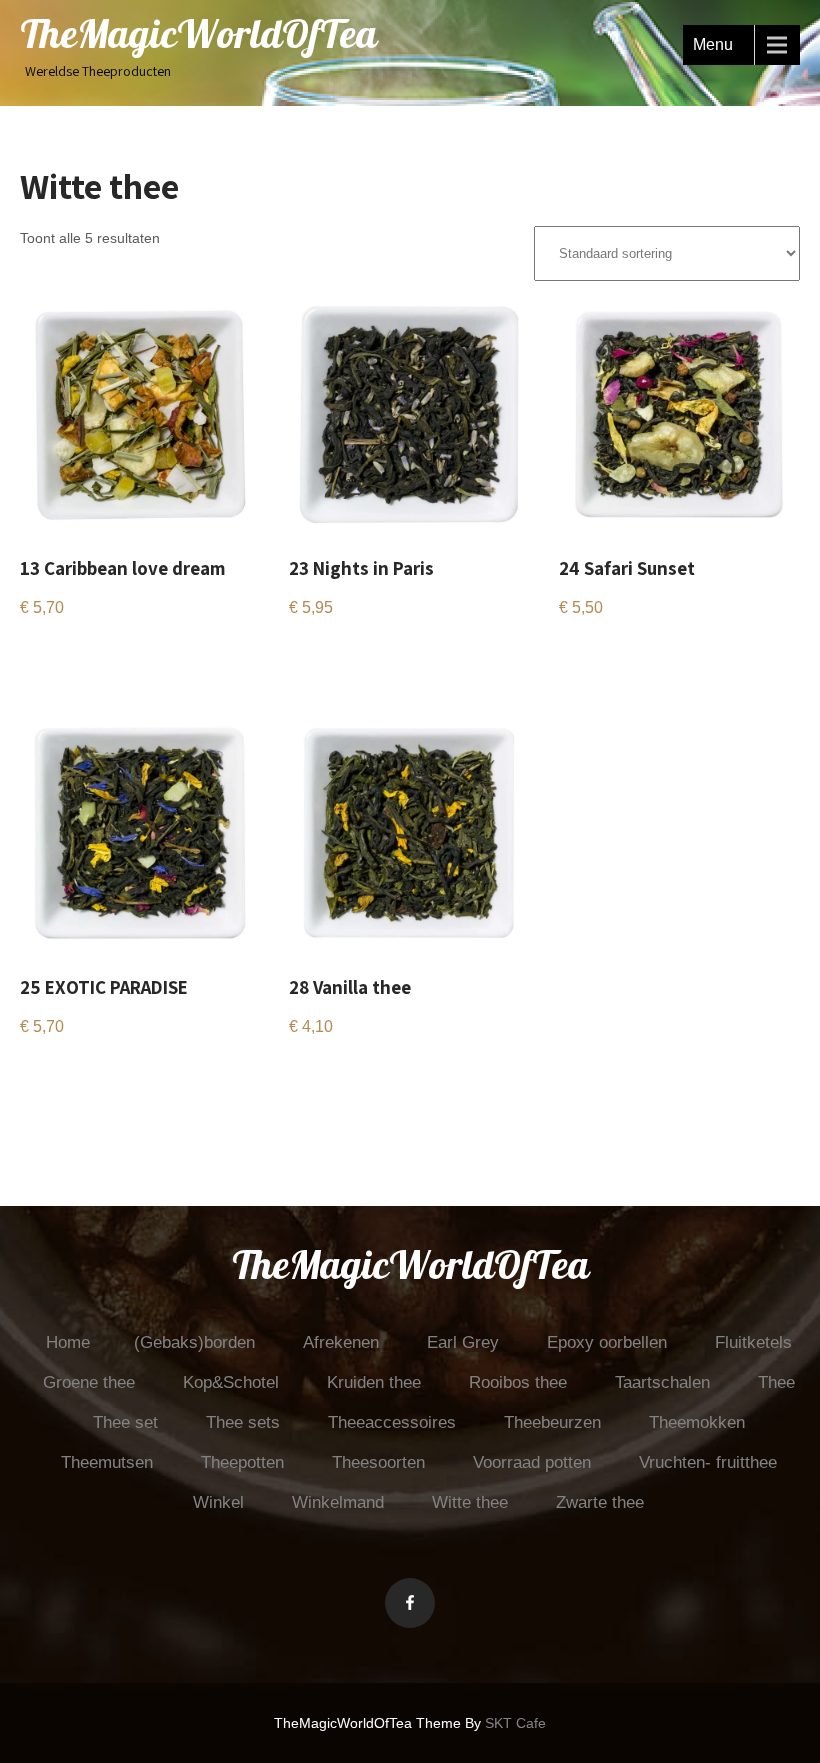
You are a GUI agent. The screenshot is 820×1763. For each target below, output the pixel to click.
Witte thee (470, 1502)
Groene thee (89, 1382)
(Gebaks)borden (194, 1342)
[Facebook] (410, 1603)
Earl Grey (463, 1342)
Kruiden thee (374, 1382)
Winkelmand (338, 1502)
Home (68, 1342)
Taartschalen (662, 1382)
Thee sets (243, 1422)
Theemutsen (107, 1462)
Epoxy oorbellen (607, 1342)
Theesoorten (378, 1462)
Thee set (125, 1422)
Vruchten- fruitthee (708, 1462)
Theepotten (242, 1462)
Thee (776, 1382)
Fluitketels (753, 1342)
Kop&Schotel (231, 1382)
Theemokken (697, 1422)
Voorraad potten (532, 1462)
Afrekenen (341, 1342)
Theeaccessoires (392, 1422)
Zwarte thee (600, 1502)
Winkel (218, 1502)
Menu (713, 44)
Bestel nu (66, 656)
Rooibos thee (518, 1382)
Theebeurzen (552, 1422)
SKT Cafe (515, 1723)
